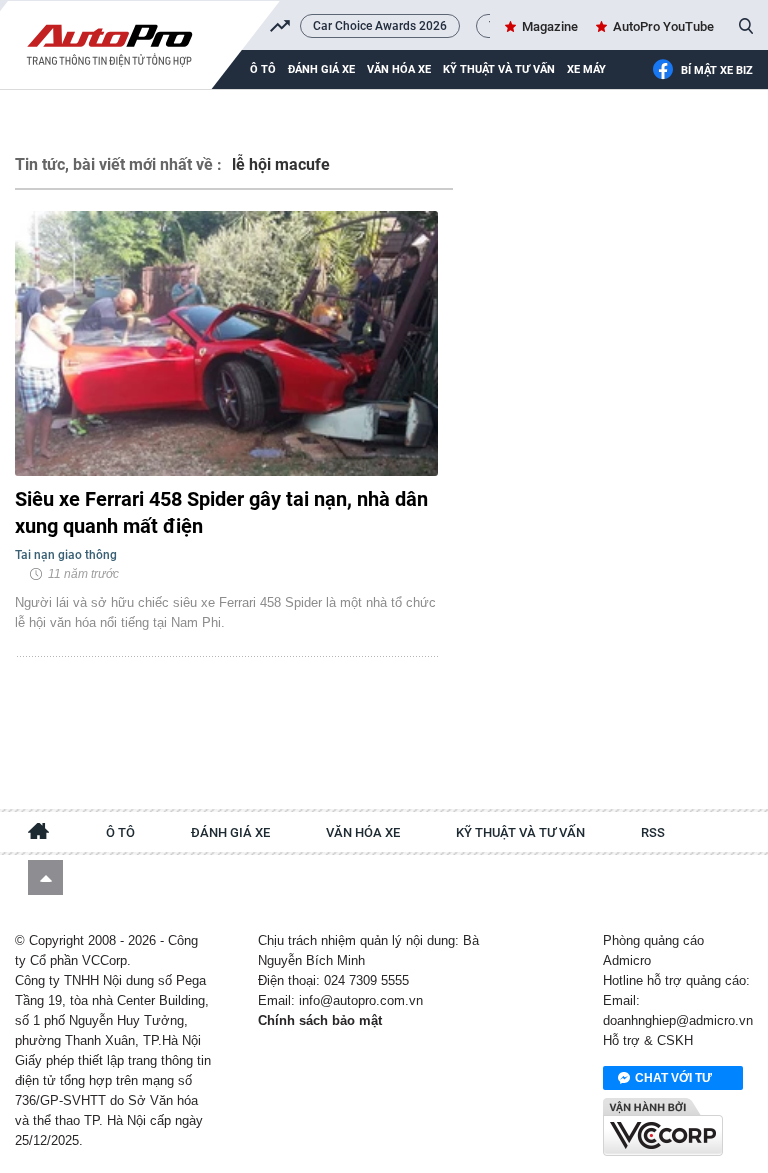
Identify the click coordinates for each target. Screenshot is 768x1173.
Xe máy (586, 69)
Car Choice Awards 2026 (380, 26)
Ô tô (120, 832)
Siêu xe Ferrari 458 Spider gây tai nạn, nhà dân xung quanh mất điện (221, 512)
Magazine (550, 26)
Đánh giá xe (321, 69)
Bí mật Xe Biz (717, 70)
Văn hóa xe (399, 69)
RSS (653, 832)
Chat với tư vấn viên (673, 1080)
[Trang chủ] (39, 834)
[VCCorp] (663, 1127)
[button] (45, 877)
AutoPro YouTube (663, 26)
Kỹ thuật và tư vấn (499, 69)
